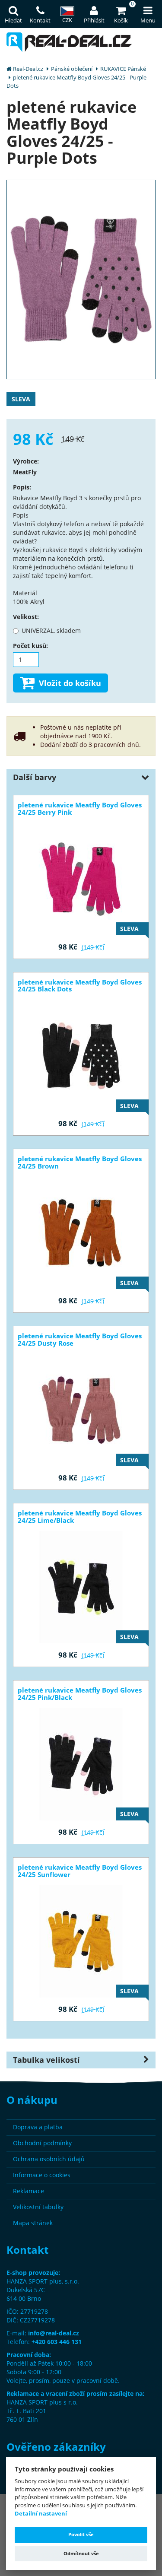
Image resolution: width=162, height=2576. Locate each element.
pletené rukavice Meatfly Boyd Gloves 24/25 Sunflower (80, 1871)
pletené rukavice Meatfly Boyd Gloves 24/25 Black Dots (80, 986)
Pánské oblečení (72, 69)
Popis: (22, 487)
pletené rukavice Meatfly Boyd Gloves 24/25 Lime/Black (80, 1517)
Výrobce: (26, 461)
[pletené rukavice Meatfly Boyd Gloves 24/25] (81, 279)
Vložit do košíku (70, 683)
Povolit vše (81, 2534)
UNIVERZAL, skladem (51, 631)
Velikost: (26, 617)
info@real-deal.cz (54, 2333)
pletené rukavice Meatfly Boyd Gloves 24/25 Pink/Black (80, 1694)
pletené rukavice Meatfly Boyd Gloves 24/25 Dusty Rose (80, 1340)
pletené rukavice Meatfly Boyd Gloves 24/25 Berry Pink (80, 809)
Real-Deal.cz (28, 69)
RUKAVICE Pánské (123, 69)
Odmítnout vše (81, 2553)
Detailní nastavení (41, 2514)
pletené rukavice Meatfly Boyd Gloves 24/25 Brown (80, 1163)
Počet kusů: (30, 646)
